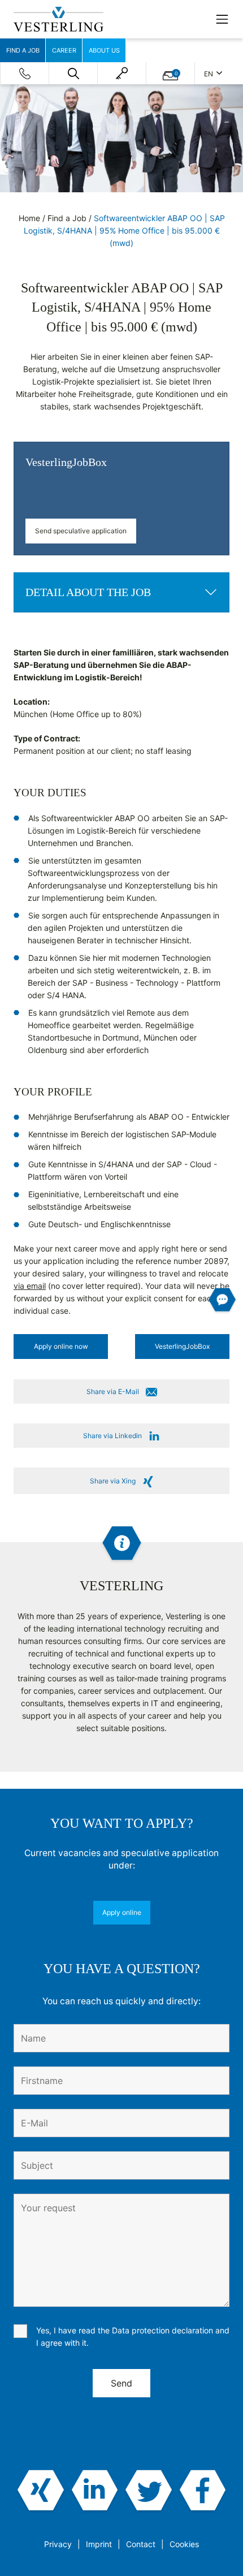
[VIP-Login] (122, 73)
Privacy (58, 2544)
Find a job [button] (23, 50)
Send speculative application (81, 531)
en (209, 74)
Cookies (184, 2544)
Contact (141, 2544)
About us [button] (104, 50)
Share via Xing (113, 1481)
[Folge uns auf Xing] (41, 2491)
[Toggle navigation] (222, 19)
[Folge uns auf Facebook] (203, 2491)
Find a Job (67, 218)
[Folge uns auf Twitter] (149, 2491)
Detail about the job (88, 592)
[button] (73, 74)
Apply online (122, 1912)
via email (30, 1286)
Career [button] (64, 50)
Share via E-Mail (113, 1391)
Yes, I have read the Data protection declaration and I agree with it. (133, 2336)
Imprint (99, 2544)
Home (29, 218)
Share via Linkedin (112, 1436)
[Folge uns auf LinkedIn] (95, 2491)
